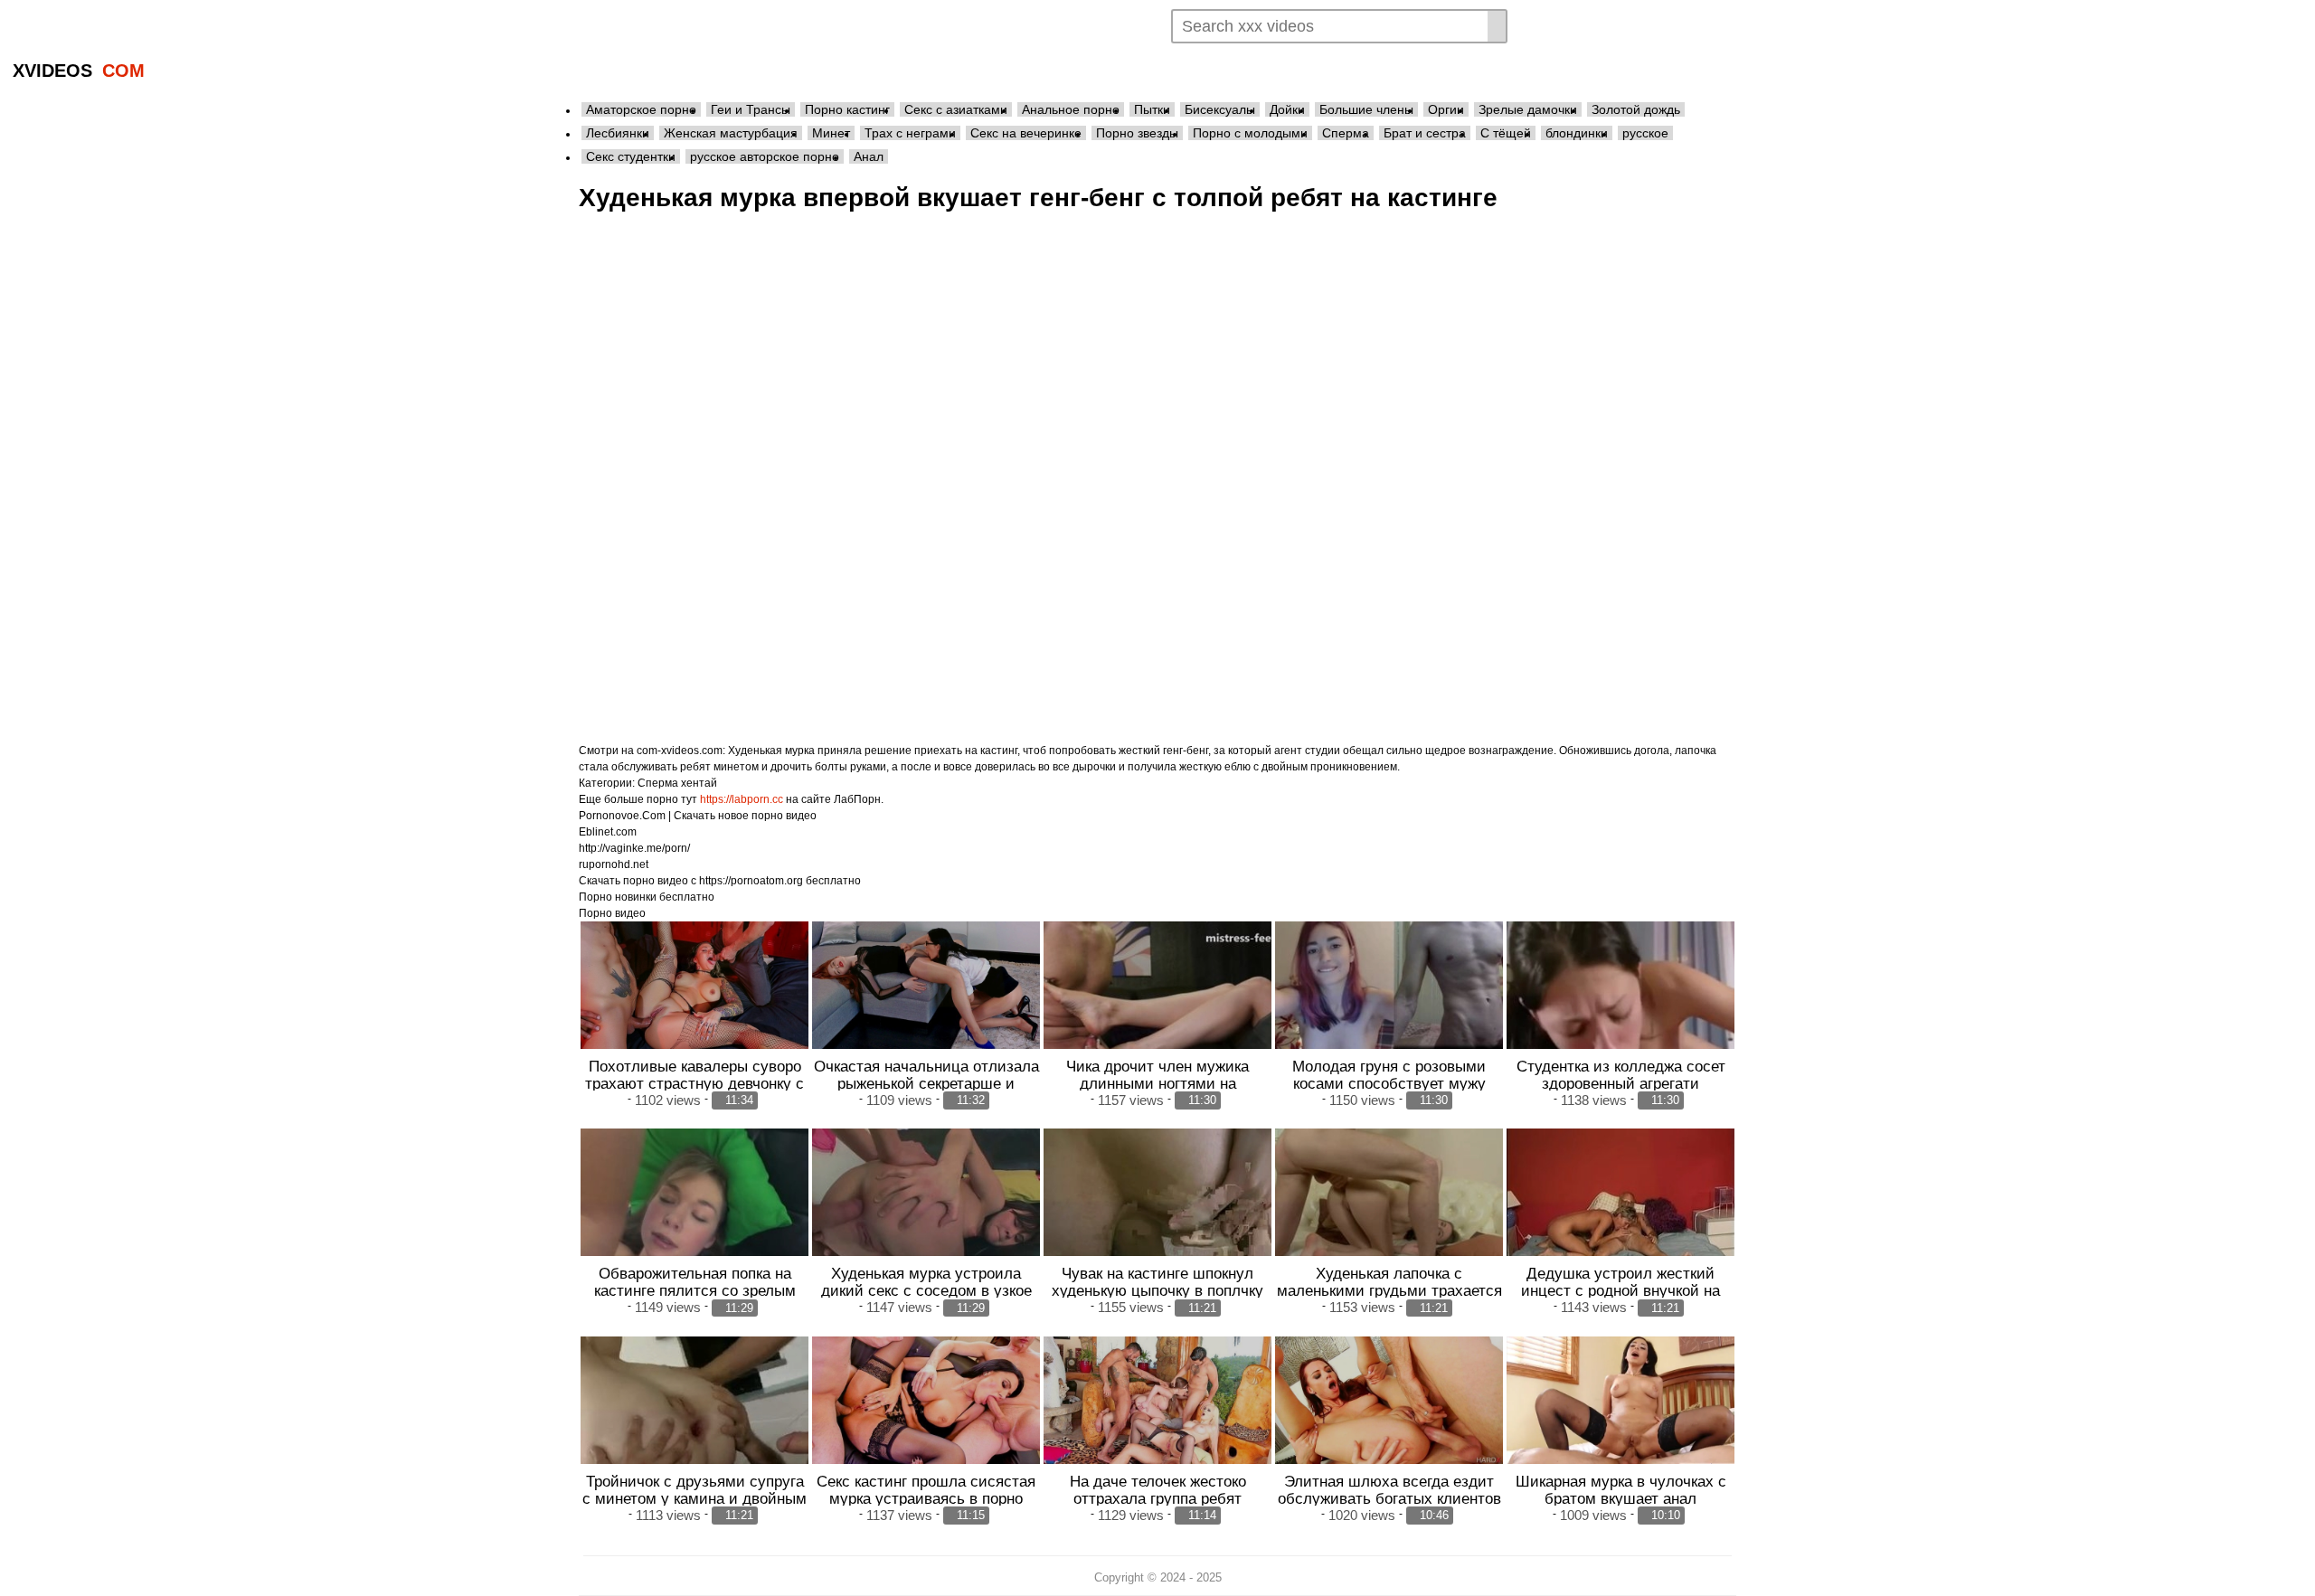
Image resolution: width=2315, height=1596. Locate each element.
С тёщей (1506, 133)
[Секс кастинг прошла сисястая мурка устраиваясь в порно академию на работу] (926, 1401)
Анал (869, 156)
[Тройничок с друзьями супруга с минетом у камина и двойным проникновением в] (694, 1422)
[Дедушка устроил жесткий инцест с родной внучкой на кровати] (1620, 1214)
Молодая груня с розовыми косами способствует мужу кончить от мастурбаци (1389, 1083)
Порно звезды (1137, 133)
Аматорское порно (641, 109)
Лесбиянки (618, 133)
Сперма (1346, 133)
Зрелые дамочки (1528, 109)
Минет (831, 133)
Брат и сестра (1425, 133)
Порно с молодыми (1250, 133)
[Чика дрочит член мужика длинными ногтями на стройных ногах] (1157, 1007)
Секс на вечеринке (1026, 133)
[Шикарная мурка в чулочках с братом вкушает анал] (1620, 1401)
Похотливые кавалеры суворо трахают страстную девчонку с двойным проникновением (694, 1083)
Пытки (1152, 109)
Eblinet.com (608, 832)
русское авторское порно (765, 156)
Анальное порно (1071, 109)
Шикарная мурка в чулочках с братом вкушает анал (1621, 1490)
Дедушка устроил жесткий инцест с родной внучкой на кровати (1620, 1290)
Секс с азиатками (956, 109)
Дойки (1287, 109)
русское (1645, 133)
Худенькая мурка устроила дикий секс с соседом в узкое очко (926, 1290)
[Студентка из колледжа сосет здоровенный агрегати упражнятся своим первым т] (1620, 1007)
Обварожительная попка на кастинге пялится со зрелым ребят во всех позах (695, 1290)
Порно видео (612, 913)
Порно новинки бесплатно (647, 897)
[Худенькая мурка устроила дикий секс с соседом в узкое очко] (926, 1214)
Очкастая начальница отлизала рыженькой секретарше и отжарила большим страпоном (926, 1083)
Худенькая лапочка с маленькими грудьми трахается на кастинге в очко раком (1389, 1290)
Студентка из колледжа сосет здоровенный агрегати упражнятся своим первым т (1621, 1083)
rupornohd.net (614, 864)
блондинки (1577, 133)
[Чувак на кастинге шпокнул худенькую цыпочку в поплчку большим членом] (1157, 1214)
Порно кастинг (847, 109)
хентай (699, 783)
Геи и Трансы (751, 109)
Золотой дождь (1636, 109)
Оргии (1446, 109)
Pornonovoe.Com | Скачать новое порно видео (698, 816)
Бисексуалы (1220, 109)
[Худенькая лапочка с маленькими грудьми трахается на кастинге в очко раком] (1389, 1214)
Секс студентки (631, 156)
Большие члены (1366, 109)
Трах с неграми (910, 133)
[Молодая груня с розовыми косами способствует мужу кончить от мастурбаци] (1389, 1007)
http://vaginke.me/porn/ (634, 848)
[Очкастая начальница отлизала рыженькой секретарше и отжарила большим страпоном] (926, 986)
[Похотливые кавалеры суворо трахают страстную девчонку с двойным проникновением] (694, 986)
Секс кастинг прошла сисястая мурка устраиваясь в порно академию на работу (926, 1498)
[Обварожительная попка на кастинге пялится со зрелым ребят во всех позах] (694, 1214)
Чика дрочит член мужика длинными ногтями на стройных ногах (1157, 1083)
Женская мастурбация (731, 133)
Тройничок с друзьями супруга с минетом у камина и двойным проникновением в (694, 1498)
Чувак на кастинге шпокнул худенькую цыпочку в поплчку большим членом (1157, 1290)
